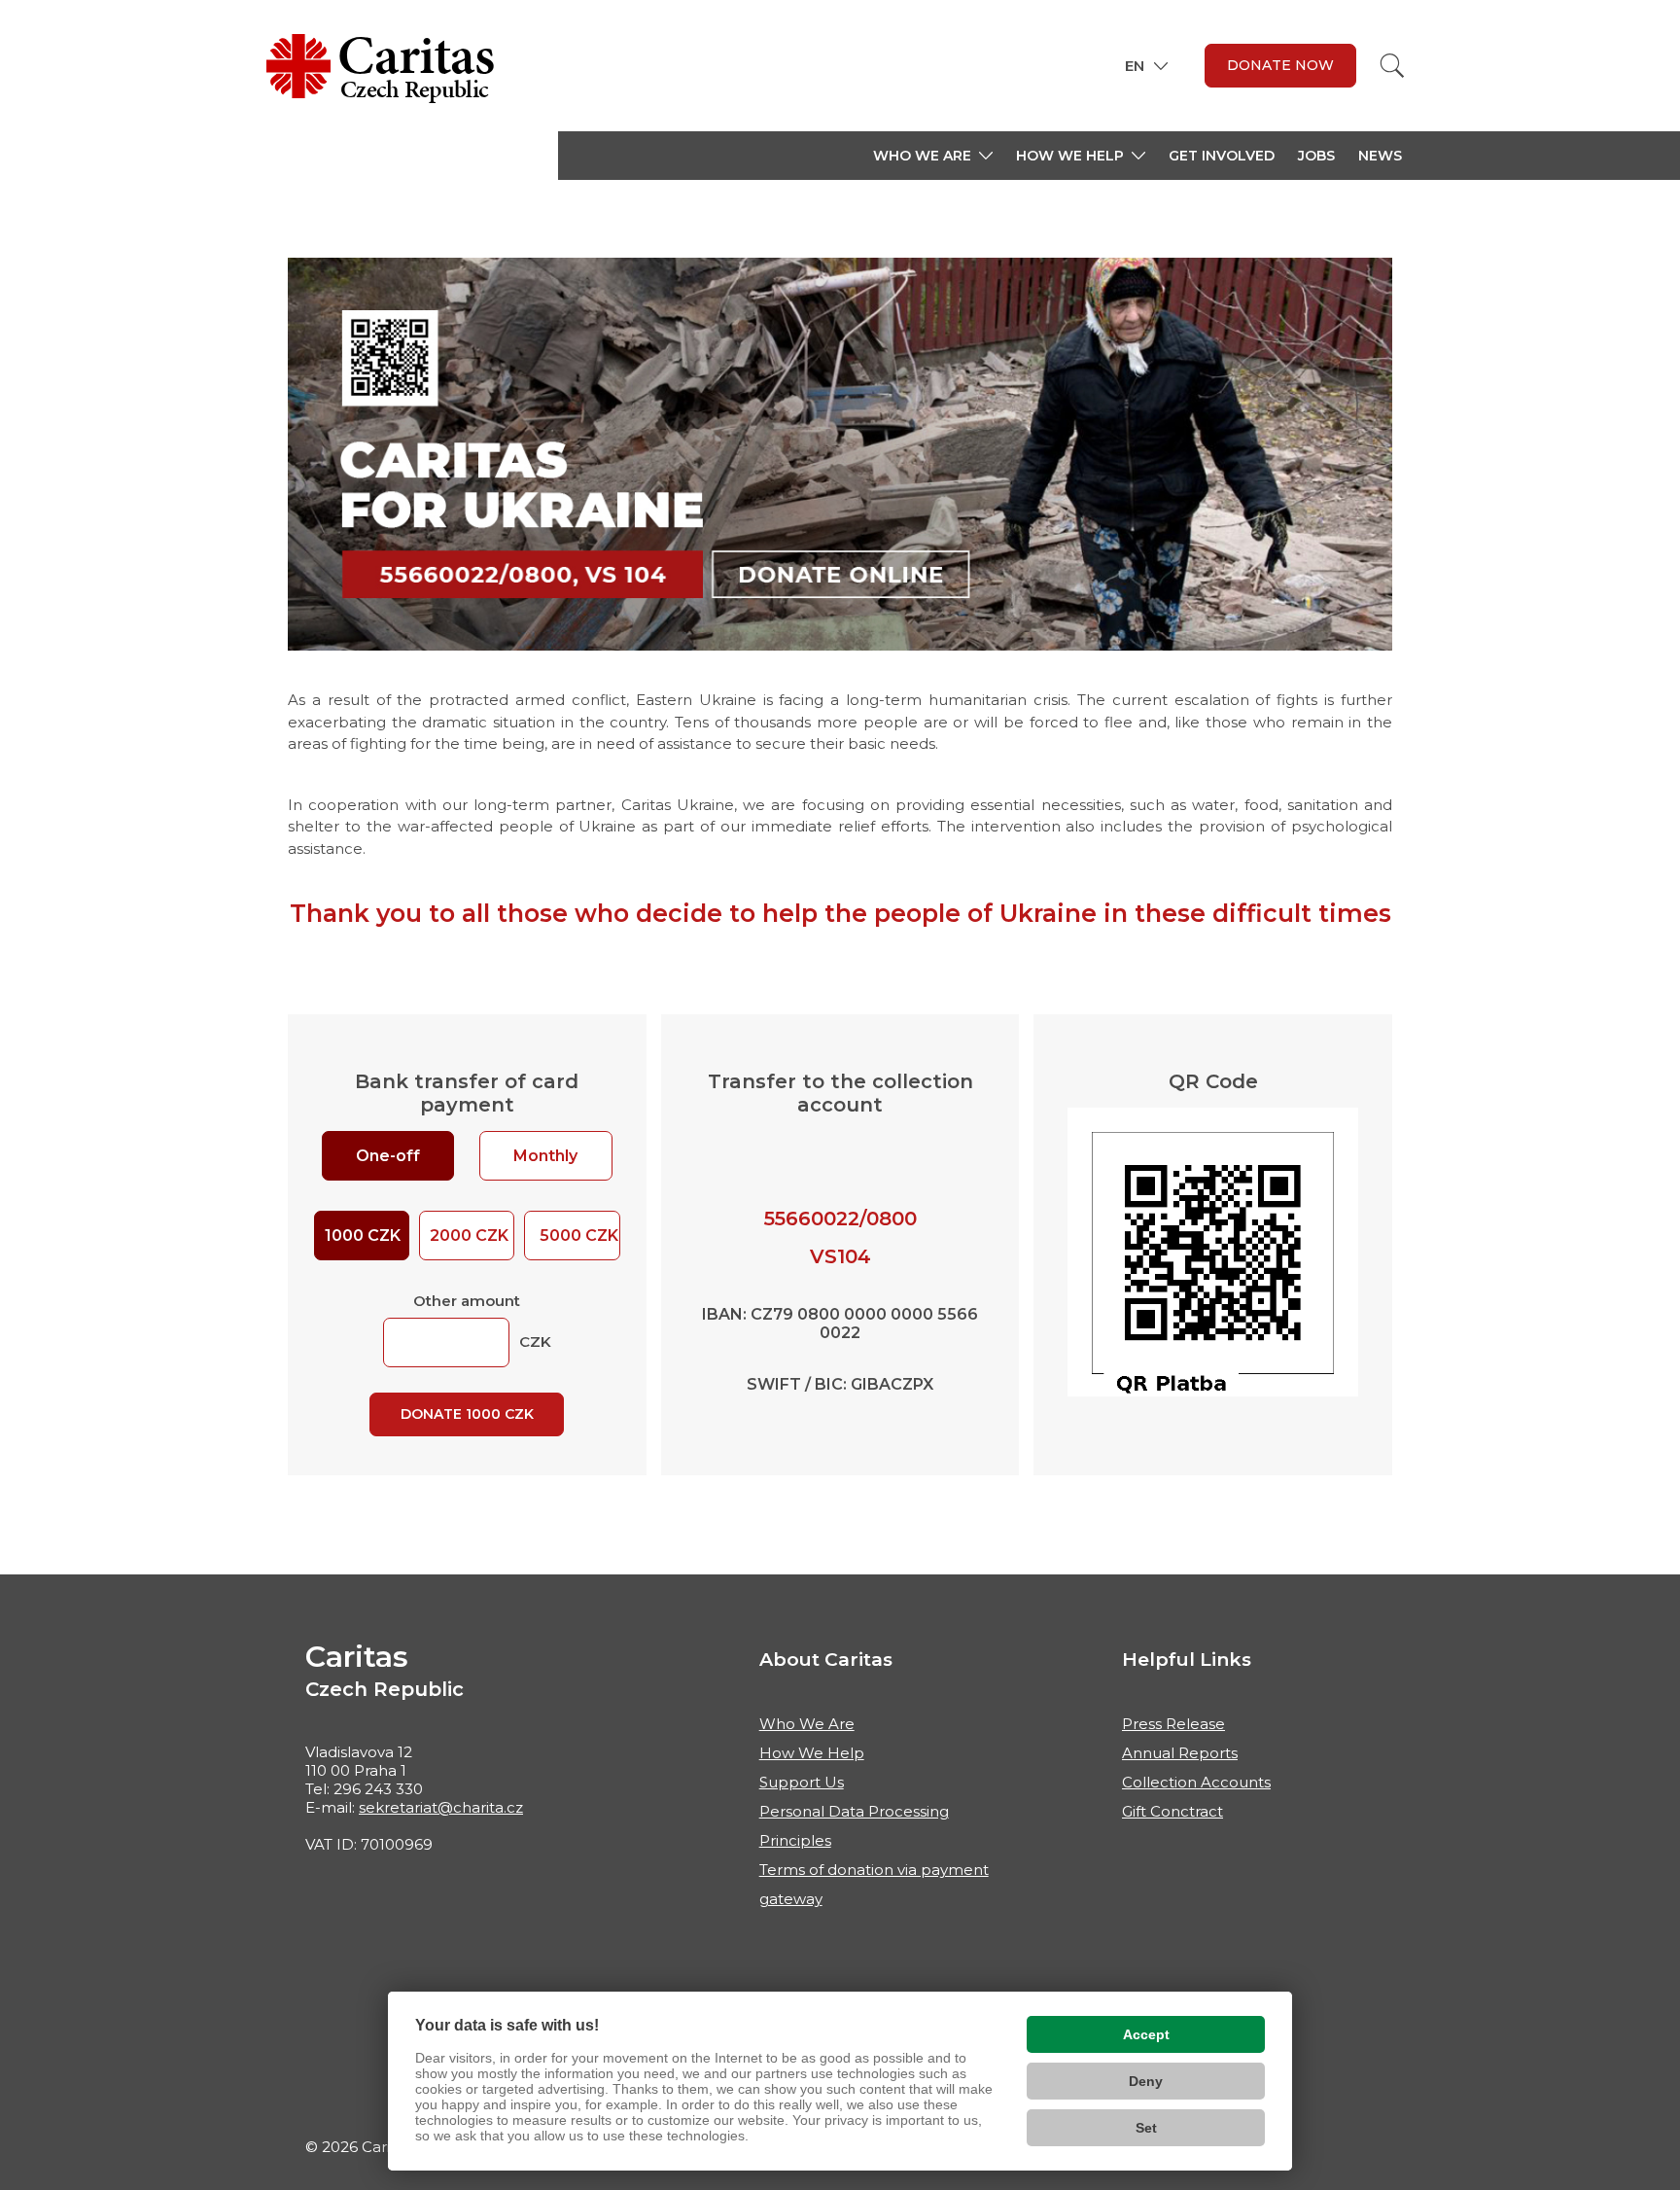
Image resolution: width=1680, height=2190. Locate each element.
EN (1135, 66)
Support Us (802, 1782)
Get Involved (1222, 156)
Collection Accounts (1196, 1782)
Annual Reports (1180, 1753)
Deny (1146, 2081)
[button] (933, 156)
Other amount (467, 1301)
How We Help (812, 1753)
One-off (388, 1156)
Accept (1146, 2034)
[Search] (1392, 66)
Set (1146, 2128)
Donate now (1280, 65)
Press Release (1173, 1724)
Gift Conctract (1172, 1811)
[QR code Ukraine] (1213, 1251)
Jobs (1316, 156)
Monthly (545, 1156)
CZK (579, 1236)
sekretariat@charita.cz (441, 1807)
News (1380, 156)
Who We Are (807, 1724)
